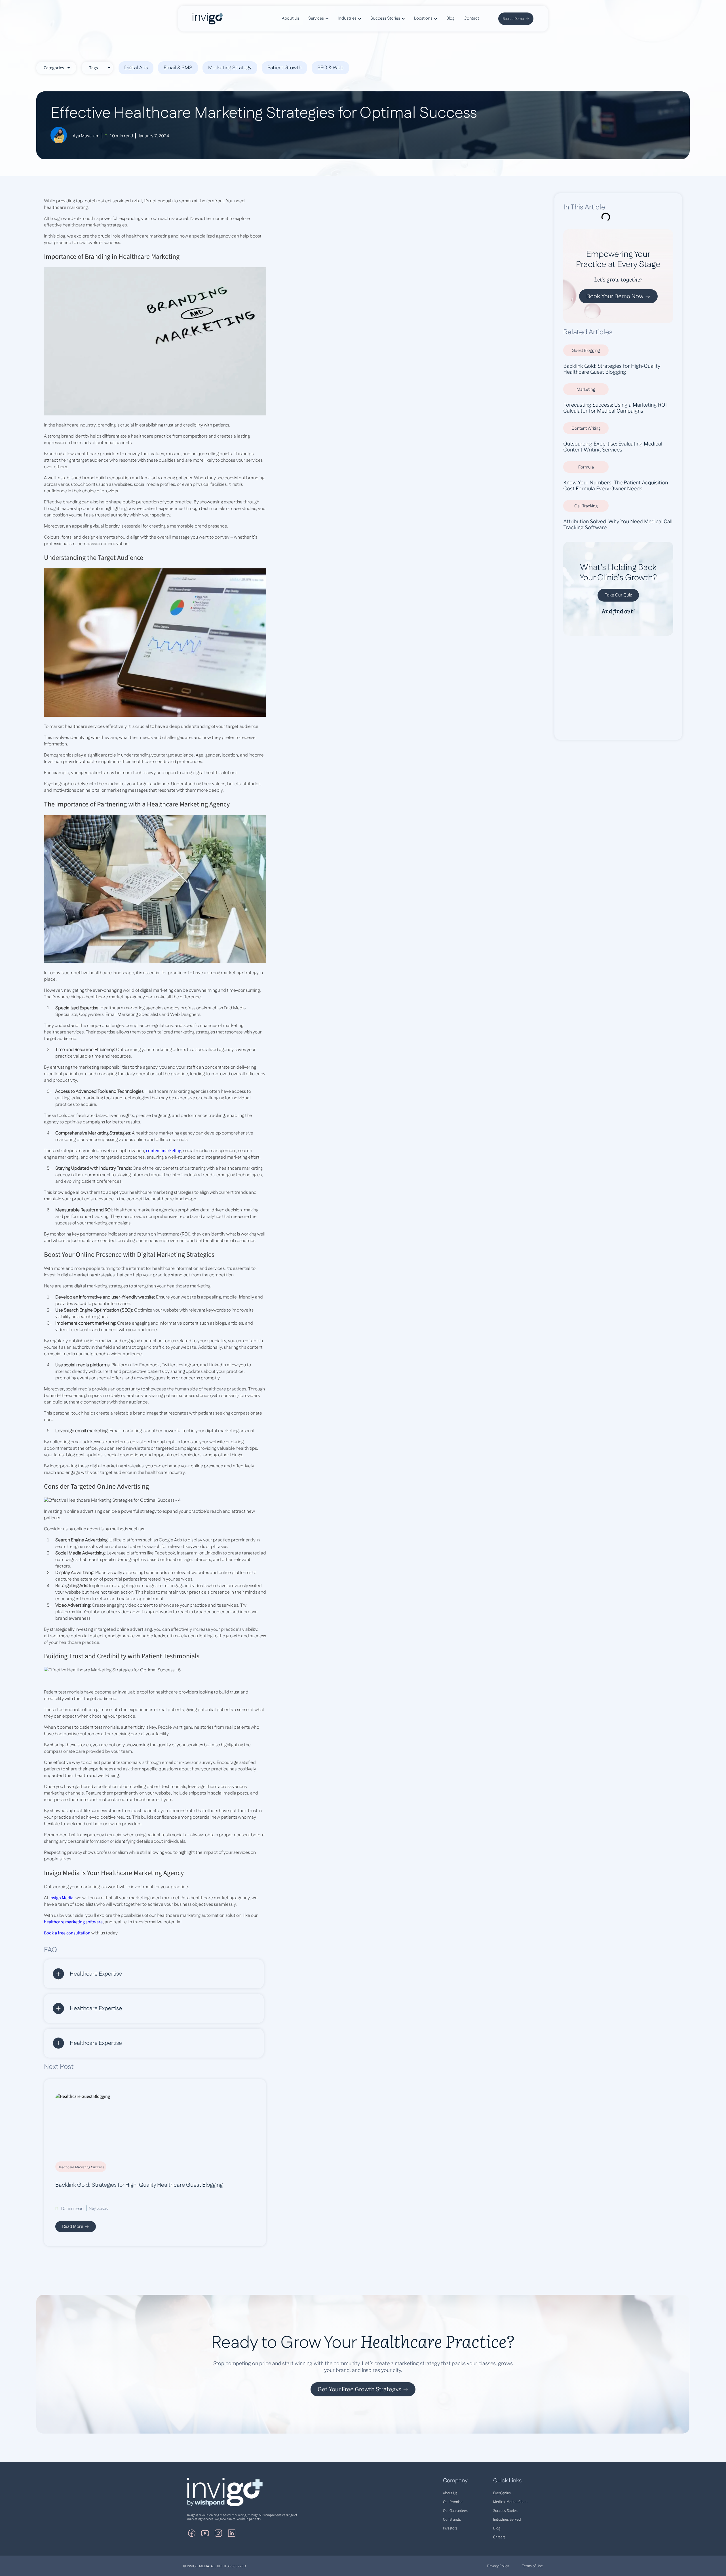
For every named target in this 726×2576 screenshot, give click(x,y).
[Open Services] (327, 19)
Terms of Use (532, 2566)
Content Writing (586, 428)
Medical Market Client (510, 2502)
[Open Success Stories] (403, 19)
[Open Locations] (436, 19)
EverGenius (502, 2493)
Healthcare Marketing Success (81, 2167)
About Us (450, 2493)
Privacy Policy (498, 2566)
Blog (497, 2528)
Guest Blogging (586, 351)
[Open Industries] (360, 19)
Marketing (586, 389)
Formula (586, 467)
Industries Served (507, 2520)
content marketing (164, 1151)
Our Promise (453, 2502)
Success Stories (505, 2511)
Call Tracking (586, 506)
